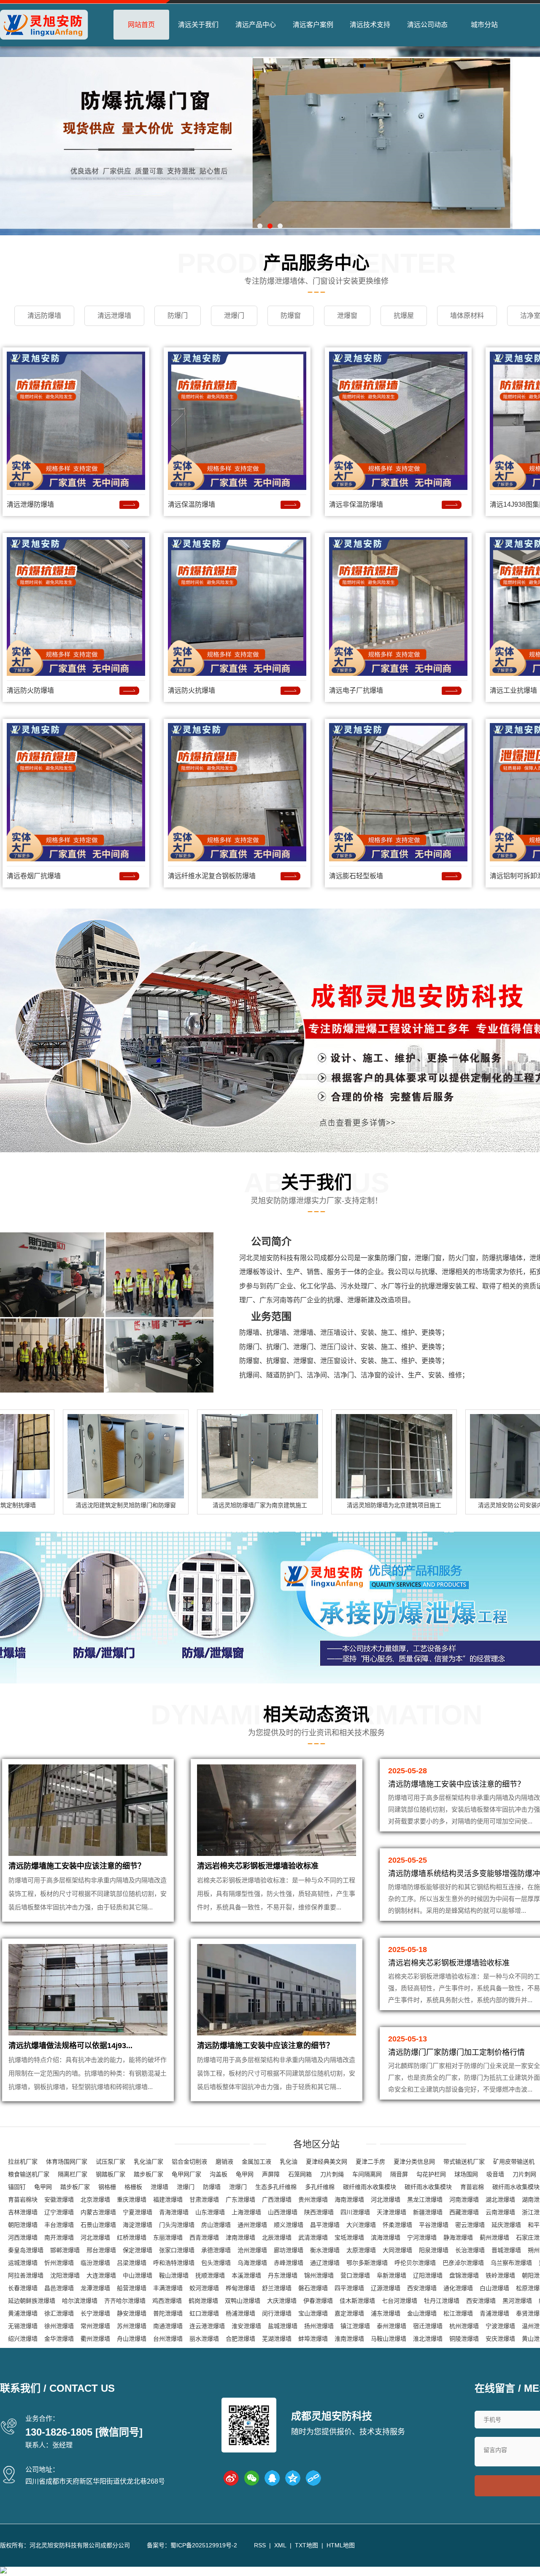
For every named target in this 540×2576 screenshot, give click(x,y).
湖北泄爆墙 (500, 2200)
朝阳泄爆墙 (23, 2225)
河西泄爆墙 (23, 2237)
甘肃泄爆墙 (204, 2200)
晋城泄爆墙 (506, 2250)
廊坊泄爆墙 (289, 2250)
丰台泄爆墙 (59, 2225)
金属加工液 (256, 2162)
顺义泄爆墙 (289, 2225)
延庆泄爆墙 (506, 2225)
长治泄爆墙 (470, 2250)
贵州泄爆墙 (313, 2200)
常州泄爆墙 (95, 2326)
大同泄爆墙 (397, 2250)
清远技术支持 (370, 25)
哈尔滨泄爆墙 (80, 2301)
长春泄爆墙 (23, 2288)
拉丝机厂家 (23, 2162)
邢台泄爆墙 (101, 2250)
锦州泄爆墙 (319, 2275)
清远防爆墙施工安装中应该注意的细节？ (77, 1866)
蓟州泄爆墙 (494, 2237)
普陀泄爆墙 (168, 2313)
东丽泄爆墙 (168, 2237)
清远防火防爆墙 (30, 690)
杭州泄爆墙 (464, 2326)
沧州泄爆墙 (252, 2250)
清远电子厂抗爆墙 (356, 690)
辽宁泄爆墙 (59, 2212)
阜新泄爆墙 (391, 2275)
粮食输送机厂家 (29, 2174)
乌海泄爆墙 (252, 2263)
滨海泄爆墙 (386, 2237)
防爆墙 (212, 2187)
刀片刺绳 (332, 2174)
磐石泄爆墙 (313, 2288)
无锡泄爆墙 (23, 2326)
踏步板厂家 (148, 2174)
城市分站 (484, 25)
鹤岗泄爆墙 (203, 2301)
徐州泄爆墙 (59, 2326)
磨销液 (224, 2162)
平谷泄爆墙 (434, 2225)
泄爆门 (186, 2187)
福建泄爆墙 (168, 2200)
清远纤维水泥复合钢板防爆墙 (212, 876)
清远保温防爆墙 (192, 504)
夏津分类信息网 (414, 2162)
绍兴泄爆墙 (23, 2339)
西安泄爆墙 (422, 2288)
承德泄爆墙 (216, 2250)
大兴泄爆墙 (361, 2225)
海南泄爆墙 (349, 2200)
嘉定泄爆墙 (349, 2313)
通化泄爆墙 (458, 2288)
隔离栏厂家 (73, 2174)
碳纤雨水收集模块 (428, 2187)
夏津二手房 (370, 2162)
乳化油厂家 (148, 2162)
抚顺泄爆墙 (210, 2275)
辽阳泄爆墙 (428, 2275)
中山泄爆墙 (138, 2275)
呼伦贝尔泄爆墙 (415, 2263)
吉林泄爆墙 (23, 2212)
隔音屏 (399, 2174)
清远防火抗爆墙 (192, 690)
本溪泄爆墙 (246, 2275)
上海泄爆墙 (246, 2212)
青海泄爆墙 (174, 2212)
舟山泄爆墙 (132, 2339)
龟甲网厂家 (186, 2174)
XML (280, 2545)
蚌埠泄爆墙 (313, 2339)
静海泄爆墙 (458, 2237)
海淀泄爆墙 (138, 2225)
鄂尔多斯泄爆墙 (367, 2263)
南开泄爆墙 (59, 2237)
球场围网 (466, 2174)
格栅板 (133, 2187)
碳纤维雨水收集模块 (370, 2187)
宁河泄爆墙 (422, 2237)
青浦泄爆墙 (494, 2313)
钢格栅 (107, 2187)
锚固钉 (17, 2187)
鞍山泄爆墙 (174, 2275)
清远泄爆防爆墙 (30, 504)
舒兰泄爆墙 (277, 2288)
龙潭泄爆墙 (95, 2288)
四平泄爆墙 (349, 2288)
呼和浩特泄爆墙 (174, 2263)
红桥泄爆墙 (132, 2237)
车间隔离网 (367, 2174)
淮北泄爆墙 (428, 2339)
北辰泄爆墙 (277, 2237)
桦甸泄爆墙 (240, 2288)
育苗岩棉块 (23, 2200)
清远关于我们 (198, 25)
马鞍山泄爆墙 (389, 2339)
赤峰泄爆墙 (289, 2263)
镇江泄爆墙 (355, 2326)
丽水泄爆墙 (204, 2339)
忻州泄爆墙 (59, 2263)
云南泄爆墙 (500, 2212)
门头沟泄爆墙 (177, 2225)
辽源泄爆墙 (386, 2288)
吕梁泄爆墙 (132, 2263)
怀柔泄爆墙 (397, 2225)
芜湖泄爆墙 (277, 2339)
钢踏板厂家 (111, 2174)
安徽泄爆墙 (59, 2200)
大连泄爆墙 (101, 2275)
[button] (260, 226)
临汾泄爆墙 (95, 2263)
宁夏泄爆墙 (138, 2212)
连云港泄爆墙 (207, 2326)
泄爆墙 (159, 2187)
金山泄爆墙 (422, 2313)
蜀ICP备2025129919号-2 (204, 2545)
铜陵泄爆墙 (464, 2339)
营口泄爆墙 (355, 2275)
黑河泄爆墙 (517, 2301)
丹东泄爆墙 (283, 2275)
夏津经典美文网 (327, 2162)
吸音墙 (495, 2174)
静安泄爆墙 (132, 2313)
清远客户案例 (313, 25)
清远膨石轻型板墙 (356, 876)
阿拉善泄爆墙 (26, 2275)
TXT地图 (306, 2545)
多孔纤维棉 (320, 2187)
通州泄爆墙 (252, 2225)
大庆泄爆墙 (282, 2301)
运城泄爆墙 (23, 2263)
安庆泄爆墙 (500, 2339)
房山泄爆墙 (216, 2225)
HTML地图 (341, 2545)
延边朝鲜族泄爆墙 (32, 2301)
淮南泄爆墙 (349, 2339)
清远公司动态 (427, 25)
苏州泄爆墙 (132, 2326)
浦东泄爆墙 (386, 2313)
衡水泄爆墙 (325, 2250)
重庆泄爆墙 (132, 2200)
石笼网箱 (300, 2174)
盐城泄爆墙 (283, 2326)
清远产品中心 (256, 25)
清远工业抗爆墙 (513, 690)
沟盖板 (219, 2174)
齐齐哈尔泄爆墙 (125, 2301)
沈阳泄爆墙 (65, 2275)
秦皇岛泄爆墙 (26, 2250)
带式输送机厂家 (464, 2162)
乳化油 (289, 2162)
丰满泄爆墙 (168, 2288)
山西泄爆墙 (283, 2212)
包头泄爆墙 (216, 2263)
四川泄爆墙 (355, 2212)
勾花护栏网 (431, 2174)
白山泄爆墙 (494, 2288)
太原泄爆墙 (361, 2250)
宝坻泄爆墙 (349, 2237)
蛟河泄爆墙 (204, 2288)
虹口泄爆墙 (204, 2313)
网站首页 (141, 25)
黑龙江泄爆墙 (425, 2200)
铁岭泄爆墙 (500, 2275)
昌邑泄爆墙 (59, 2288)
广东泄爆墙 (240, 2200)
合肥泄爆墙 (240, 2339)
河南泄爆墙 (464, 2200)
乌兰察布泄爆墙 (511, 2263)
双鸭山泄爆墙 (243, 2301)
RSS (260, 2545)
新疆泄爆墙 (428, 2212)
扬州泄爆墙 (319, 2326)
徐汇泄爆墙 (59, 2313)
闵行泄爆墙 (277, 2313)
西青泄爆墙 (204, 2237)
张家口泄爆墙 (177, 2250)
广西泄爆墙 (277, 2200)
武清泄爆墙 (313, 2237)
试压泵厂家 (111, 2162)
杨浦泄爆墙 (240, 2313)
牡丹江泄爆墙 (442, 2301)
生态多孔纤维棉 (276, 2187)
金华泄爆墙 (59, 2339)
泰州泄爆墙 (391, 2326)
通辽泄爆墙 (325, 2263)
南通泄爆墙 (168, 2326)
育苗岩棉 (472, 2187)
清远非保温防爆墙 (356, 504)
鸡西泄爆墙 (167, 2301)
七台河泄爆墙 (400, 2301)
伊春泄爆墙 (318, 2301)
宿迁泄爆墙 (428, 2326)
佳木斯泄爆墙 (357, 2301)
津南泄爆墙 (240, 2237)
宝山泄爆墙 (313, 2313)
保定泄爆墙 (138, 2250)
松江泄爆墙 (458, 2313)
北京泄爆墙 (95, 2200)
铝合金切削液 (189, 2162)
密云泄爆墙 (470, 2225)
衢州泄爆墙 (95, 2339)
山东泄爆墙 (210, 2212)
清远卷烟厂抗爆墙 (34, 876)
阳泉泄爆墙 (434, 2250)
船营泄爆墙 (132, 2288)
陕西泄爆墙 (319, 2212)
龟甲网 (245, 2174)
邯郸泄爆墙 (65, 2250)
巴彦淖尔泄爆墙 (463, 2263)
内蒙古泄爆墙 (98, 2212)
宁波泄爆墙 (500, 2326)
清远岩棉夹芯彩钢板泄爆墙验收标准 (258, 1866)
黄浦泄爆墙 (23, 2313)
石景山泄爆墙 (98, 2225)
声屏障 (271, 2174)
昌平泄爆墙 (325, 2225)
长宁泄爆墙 (95, 2313)
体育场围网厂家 (67, 2162)
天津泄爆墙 (391, 2212)
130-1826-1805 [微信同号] (84, 2432)
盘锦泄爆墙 (464, 2275)
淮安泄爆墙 (246, 2326)
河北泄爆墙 (386, 2200)
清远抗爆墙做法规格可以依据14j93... (70, 2046)
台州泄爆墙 (168, 2339)
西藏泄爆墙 (464, 2212)
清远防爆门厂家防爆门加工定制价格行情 (456, 2052)
